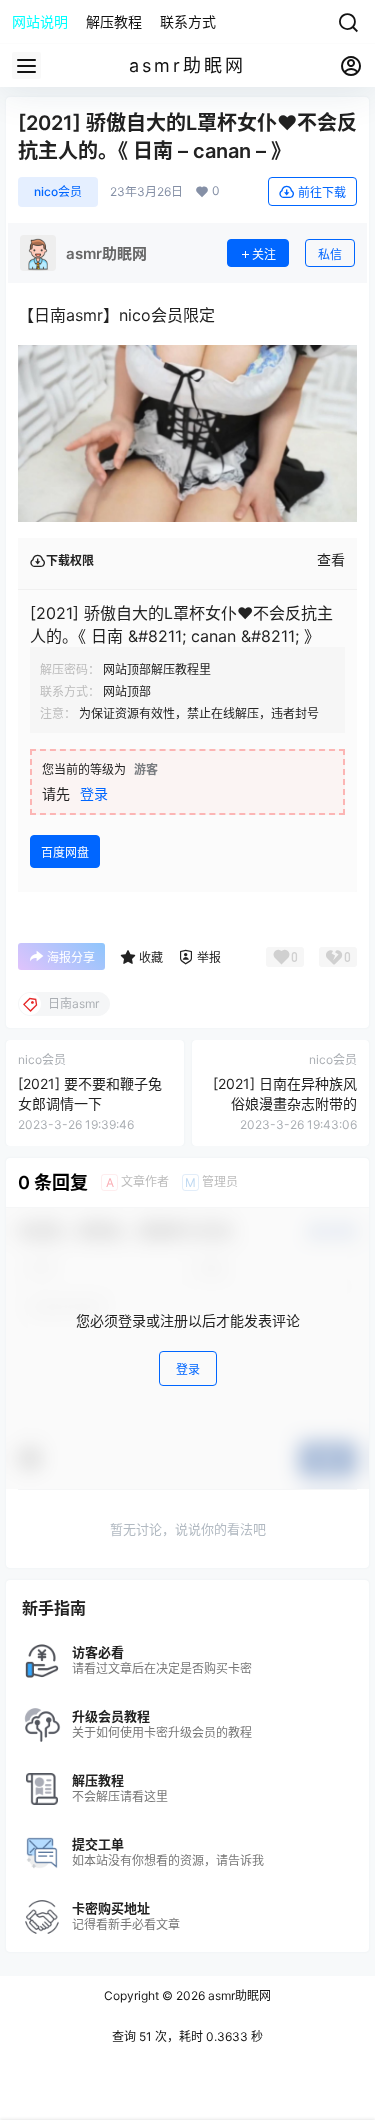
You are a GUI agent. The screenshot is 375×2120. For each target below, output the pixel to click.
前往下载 (322, 192)
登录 (94, 793)
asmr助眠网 (238, 1995)
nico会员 (58, 191)
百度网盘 (65, 852)
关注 (264, 254)
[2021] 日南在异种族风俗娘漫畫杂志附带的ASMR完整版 (285, 1103)
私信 (330, 254)
